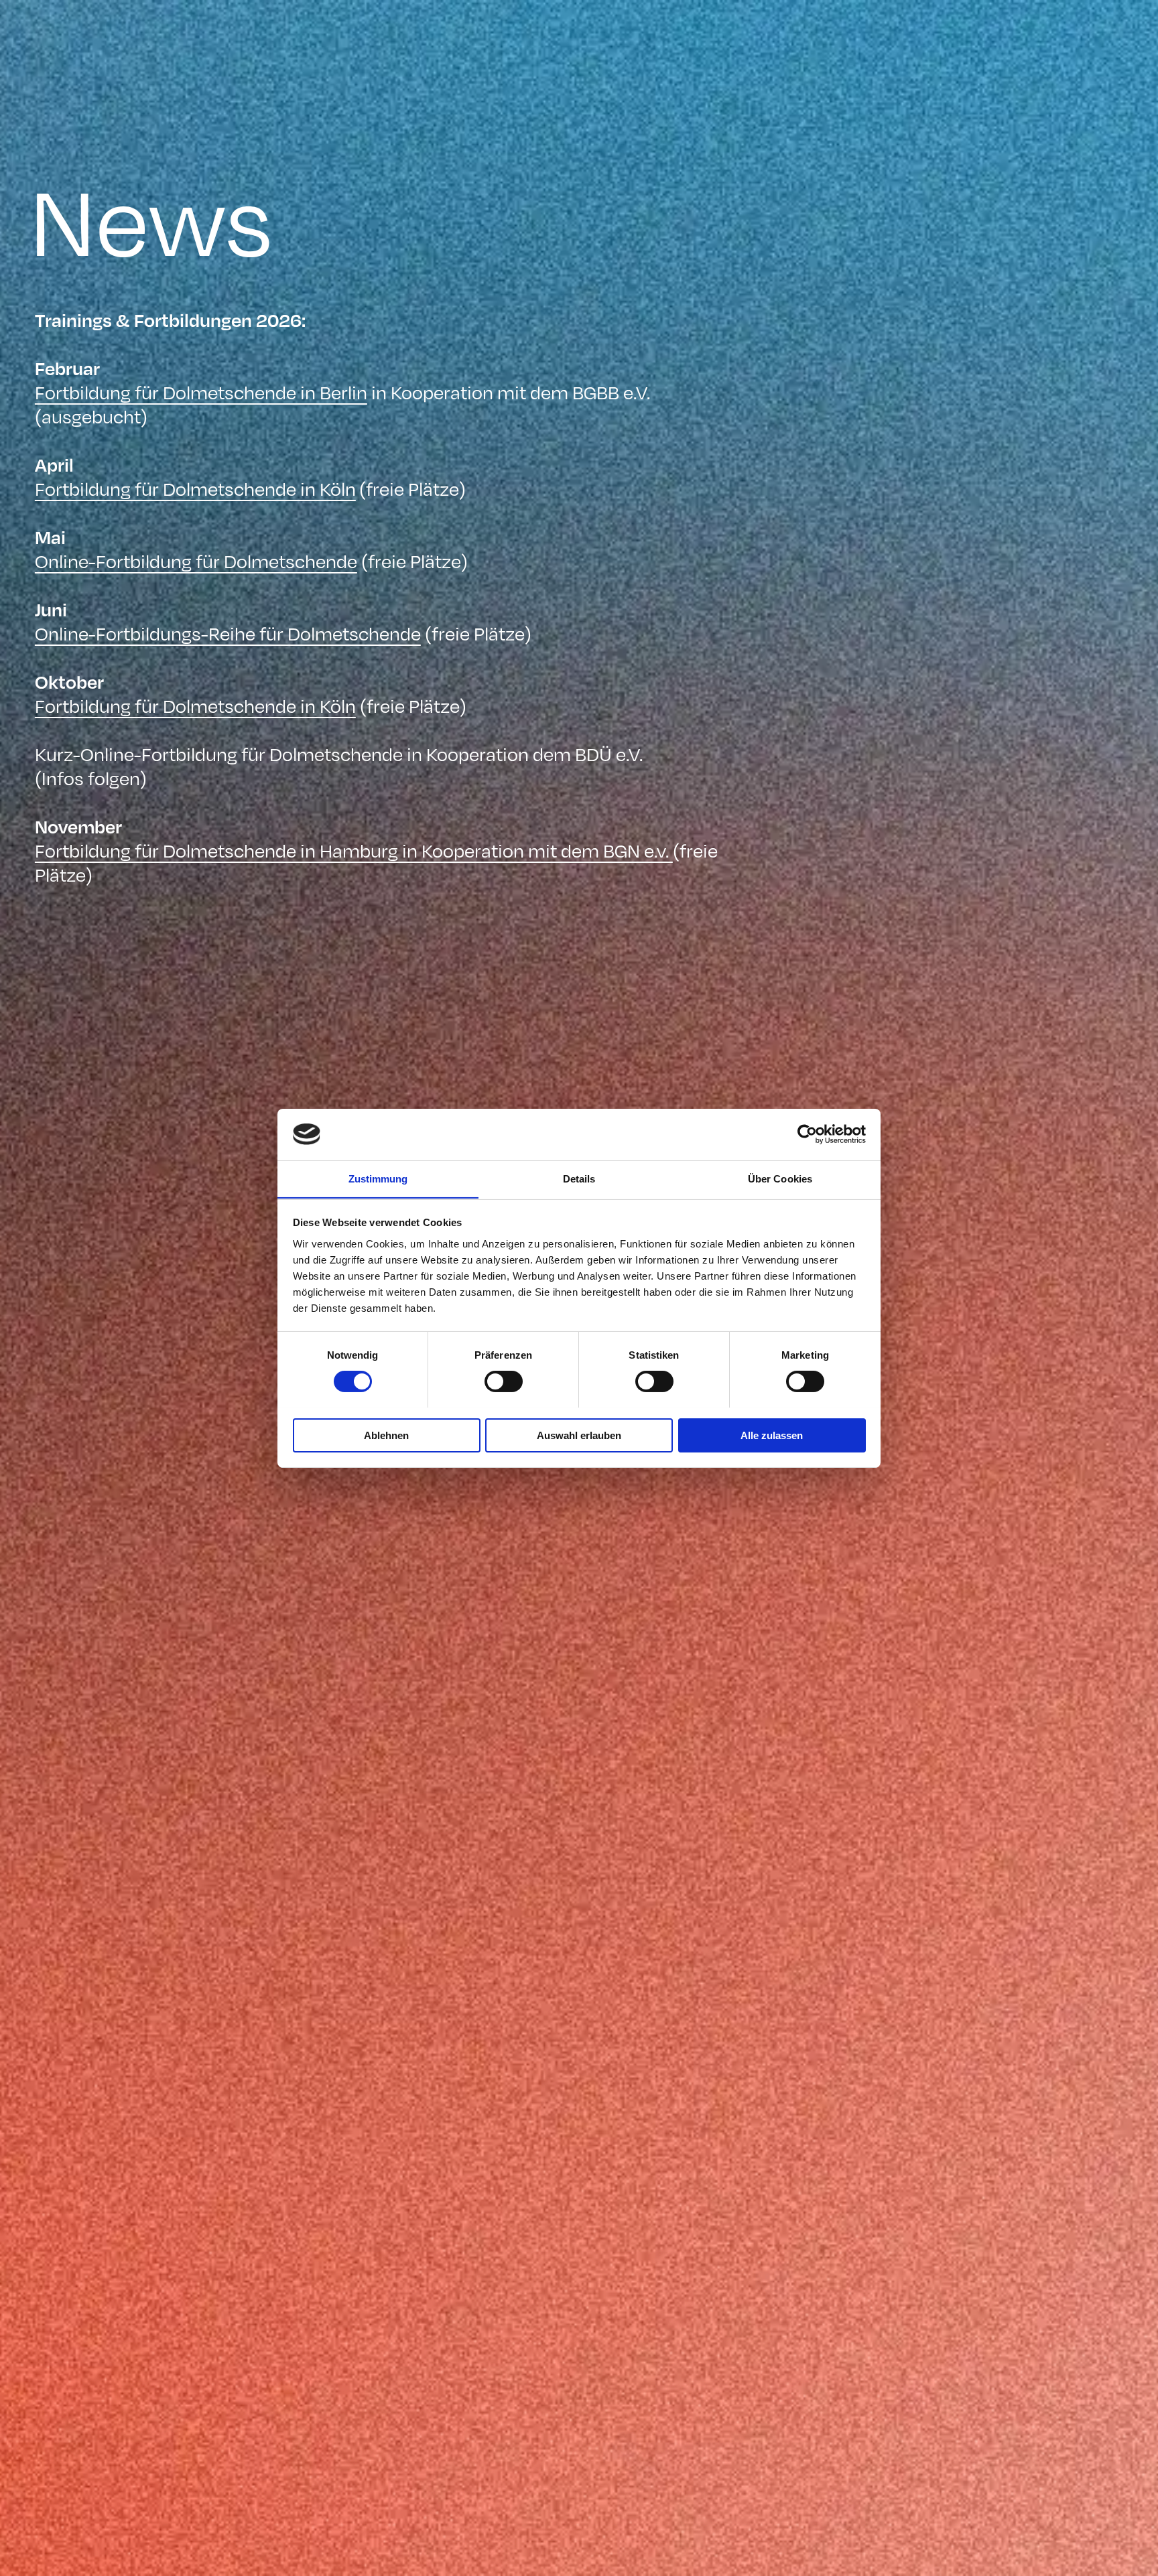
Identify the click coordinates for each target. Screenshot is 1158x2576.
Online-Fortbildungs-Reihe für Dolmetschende (228, 633)
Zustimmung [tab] (378, 1178)
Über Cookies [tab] (780, 1178)
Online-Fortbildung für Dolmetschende (196, 560)
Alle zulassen (772, 1435)
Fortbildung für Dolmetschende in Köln (195, 488)
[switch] (504, 1381)
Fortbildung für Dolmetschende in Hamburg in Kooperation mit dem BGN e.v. (354, 850)
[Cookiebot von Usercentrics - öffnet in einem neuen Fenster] (807, 1134)
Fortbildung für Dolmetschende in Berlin (201, 392)
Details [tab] (579, 1178)
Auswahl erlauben (579, 1435)
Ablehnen (386, 1435)
